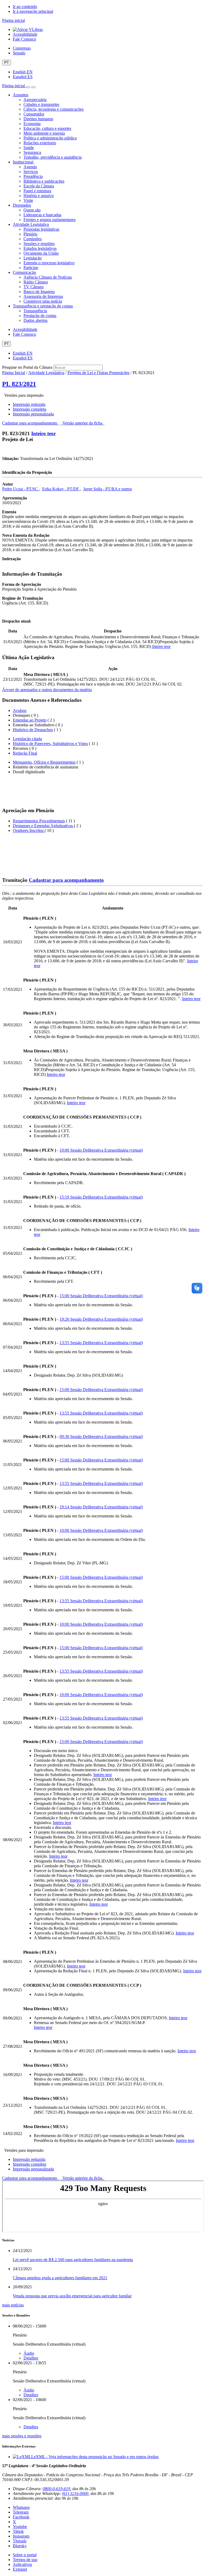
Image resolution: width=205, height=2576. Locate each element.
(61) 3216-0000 (75, 2493)
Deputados (22, 205)
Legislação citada (27, 739)
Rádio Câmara (36, 282)
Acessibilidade (25, 34)
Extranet (20, 2569)
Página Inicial (14, 373)
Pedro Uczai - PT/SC (21, 489)
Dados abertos (36, 320)
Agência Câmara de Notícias (48, 277)
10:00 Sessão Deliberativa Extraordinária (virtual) (101, 1150)
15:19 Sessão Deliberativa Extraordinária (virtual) (101, 1197)
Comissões (33, 239)
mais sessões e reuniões (22, 2436)
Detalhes (31, 2358)
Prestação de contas (40, 316)
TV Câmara (33, 287)
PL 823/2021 (19, 384)
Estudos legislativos (40, 248)
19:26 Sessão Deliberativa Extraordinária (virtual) (101, 1319)
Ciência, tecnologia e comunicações (54, 109)
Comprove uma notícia (43, 301)
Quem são (32, 210)
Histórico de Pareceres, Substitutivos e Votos (50, 744)
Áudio (29, 2353)
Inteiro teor (44, 433)
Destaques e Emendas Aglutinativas (43, 826)
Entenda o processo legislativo (49, 263)
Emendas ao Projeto (30, 720)
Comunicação (24, 272)
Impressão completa (29, 409)
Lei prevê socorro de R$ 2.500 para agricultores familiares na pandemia (73, 2260)
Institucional (23, 162)
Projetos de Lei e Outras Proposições (98, 373)
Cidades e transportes (41, 104)
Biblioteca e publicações (44, 181)
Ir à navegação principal (33, 11)
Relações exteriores (40, 143)
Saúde (29, 148)
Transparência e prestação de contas (43, 306)
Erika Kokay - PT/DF (61, 489)
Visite (28, 200)
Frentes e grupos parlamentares (50, 220)
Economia (32, 124)
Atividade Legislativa (31, 224)
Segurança (32, 152)
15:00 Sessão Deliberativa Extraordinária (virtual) (101, 1296)
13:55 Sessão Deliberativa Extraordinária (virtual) (101, 1343)
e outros (125, 489)
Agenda (30, 167)
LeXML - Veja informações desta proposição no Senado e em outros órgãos (95, 2457)
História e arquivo (39, 196)
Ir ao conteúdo (25, 7)
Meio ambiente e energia (44, 133)
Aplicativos (22, 2564)
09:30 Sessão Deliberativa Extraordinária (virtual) (101, 1437)
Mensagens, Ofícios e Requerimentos (44, 762)
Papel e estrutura (37, 191)
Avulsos (20, 710)
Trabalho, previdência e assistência (53, 157)
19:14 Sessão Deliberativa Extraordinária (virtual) (101, 1507)
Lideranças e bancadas (42, 215)
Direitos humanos (38, 119)
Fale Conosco (24, 39)
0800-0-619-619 (56, 2489)
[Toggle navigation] (28, 87)
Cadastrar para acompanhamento (31, 423)
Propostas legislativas (41, 229)
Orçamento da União (41, 253)
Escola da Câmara (39, 186)
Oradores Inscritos (29, 830)
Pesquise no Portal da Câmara (27, 367)
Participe (31, 268)
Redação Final (25, 753)
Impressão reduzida (29, 404)
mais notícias (13, 2305)
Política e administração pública (50, 138)
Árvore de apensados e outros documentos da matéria (47, 690)
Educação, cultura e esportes (47, 128)
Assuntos (21, 95)
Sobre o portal (25, 2555)
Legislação (33, 258)
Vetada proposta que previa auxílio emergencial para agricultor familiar (72, 2296)
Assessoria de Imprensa (43, 296)
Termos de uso (25, 2560)
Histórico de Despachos (33, 730)
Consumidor (34, 114)
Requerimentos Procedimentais (39, 821)
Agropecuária (35, 100)
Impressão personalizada (33, 414)
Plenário (30, 234)
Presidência (33, 176)
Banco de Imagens (39, 292)
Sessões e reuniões (39, 244)
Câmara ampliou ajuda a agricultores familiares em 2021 (60, 2278)
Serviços (31, 172)
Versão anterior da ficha (82, 423)
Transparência (35, 311)
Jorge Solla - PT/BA (101, 489)
